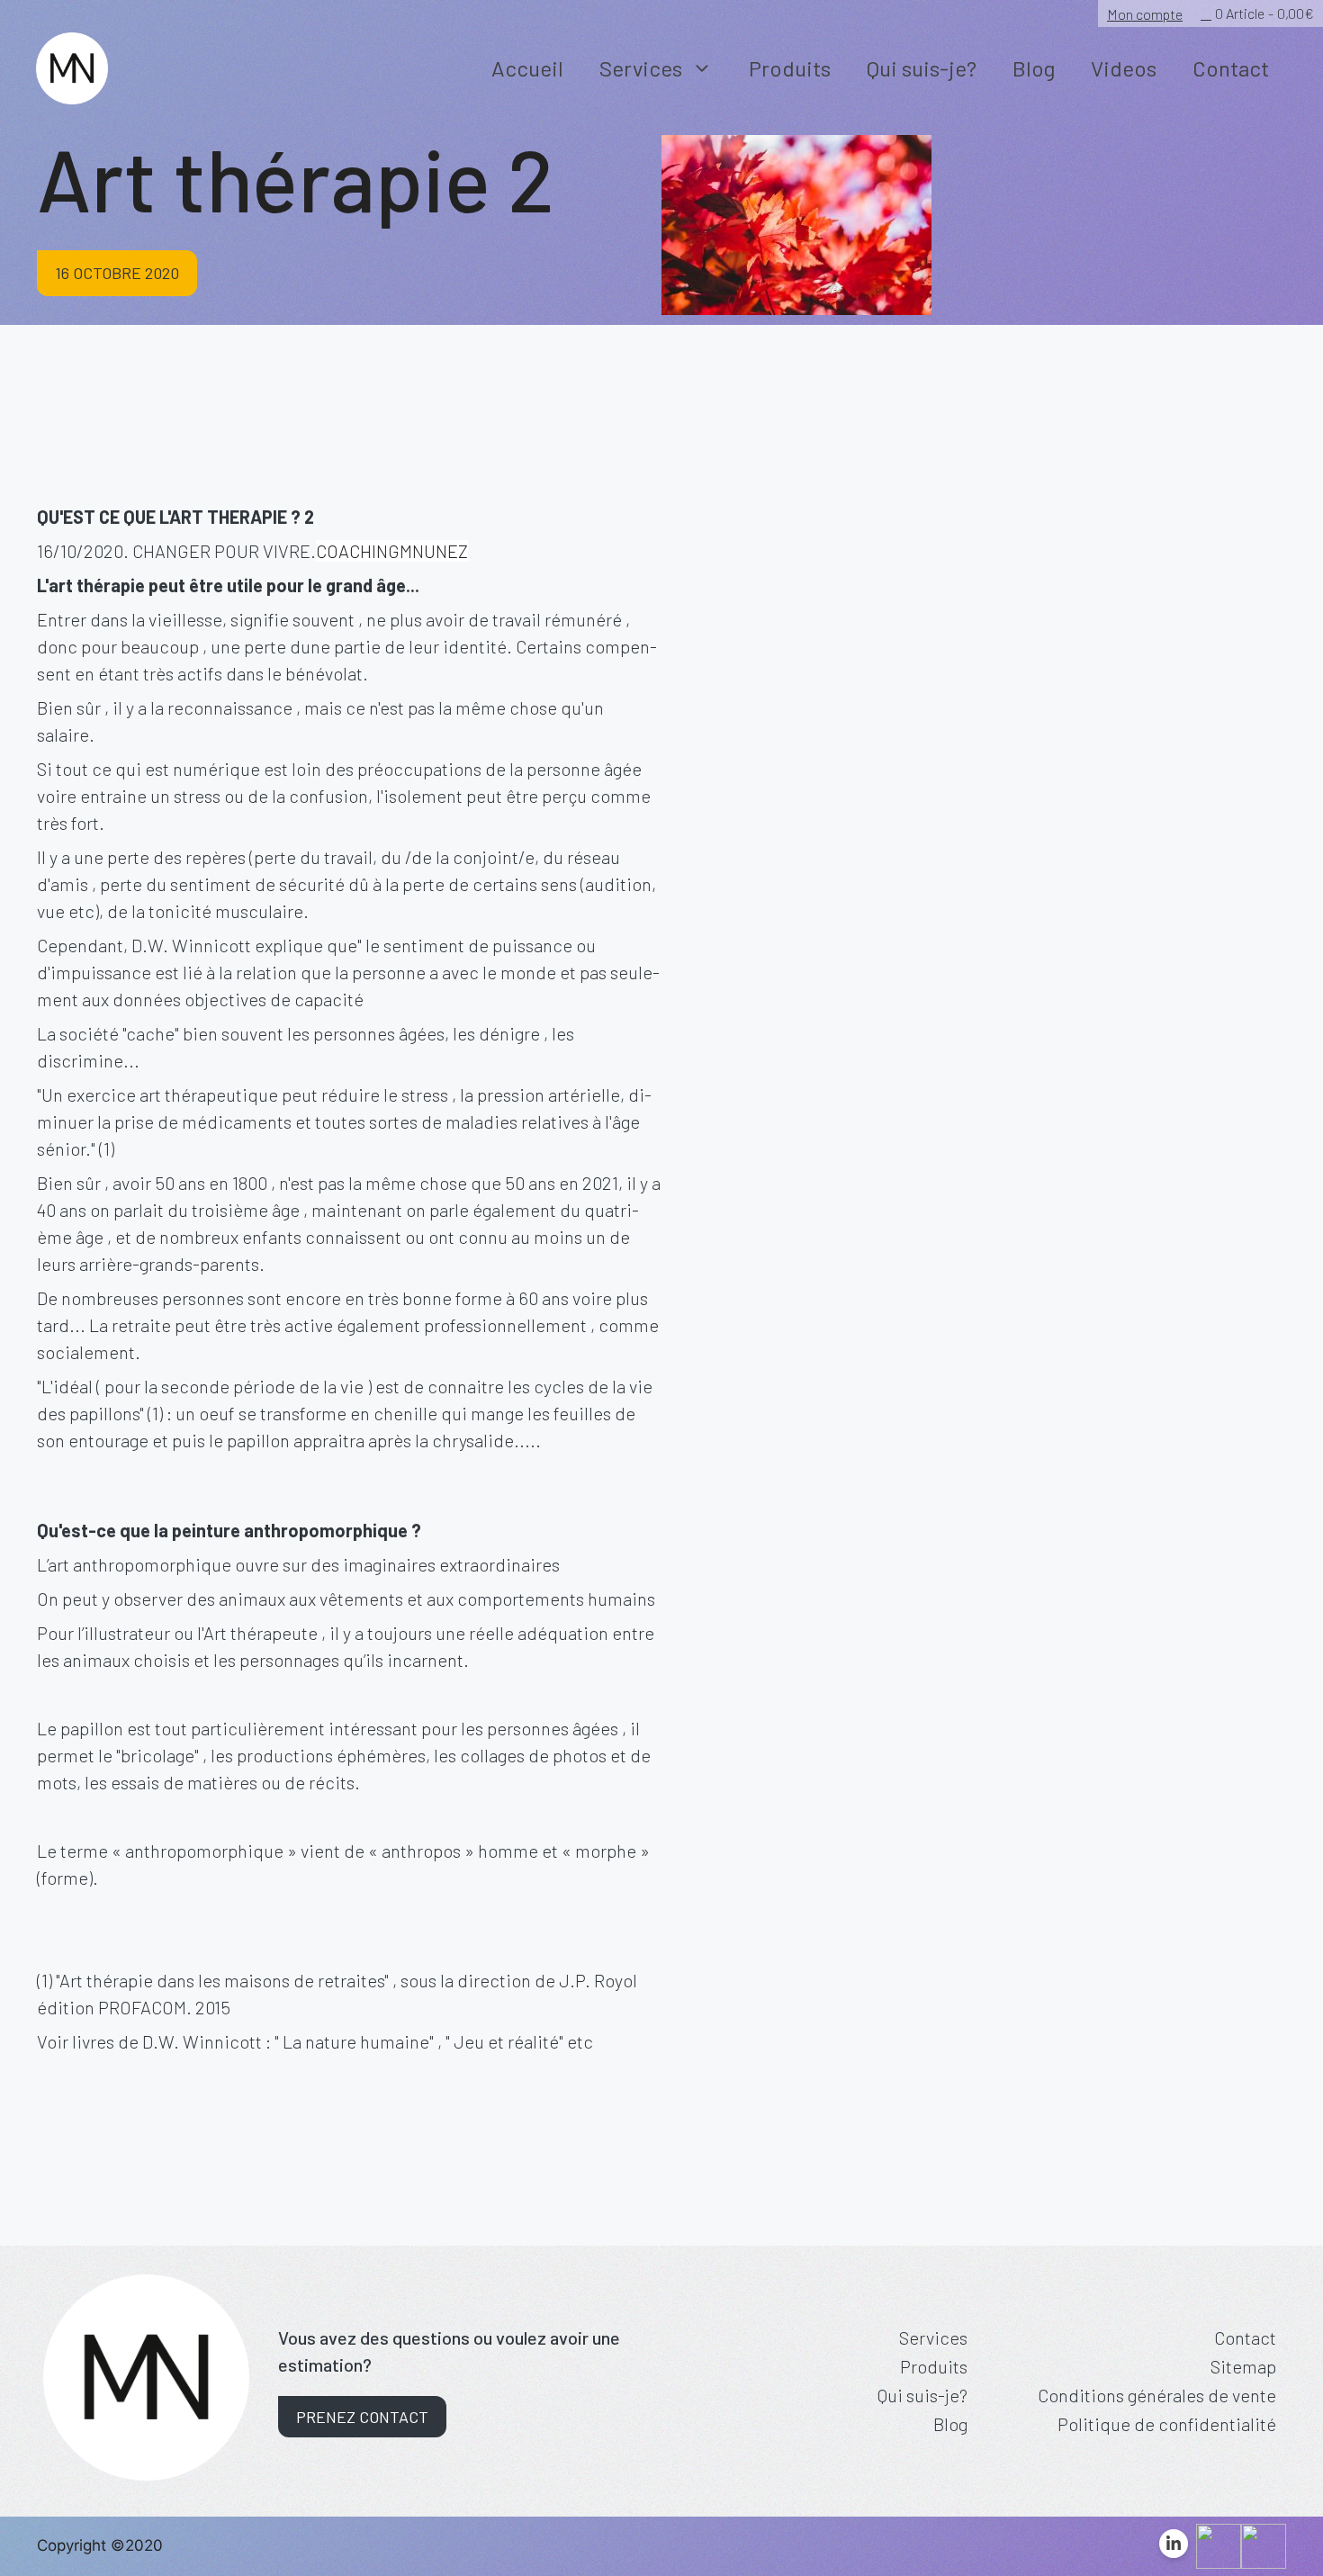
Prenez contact (362, 2417)
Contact (1231, 68)
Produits (790, 68)
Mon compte (1145, 14)
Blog (1034, 68)
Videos (1124, 68)
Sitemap (1243, 2366)
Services (641, 68)
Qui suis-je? (922, 68)
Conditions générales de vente (1157, 2395)
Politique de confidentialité (1167, 2424)
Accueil (527, 68)
